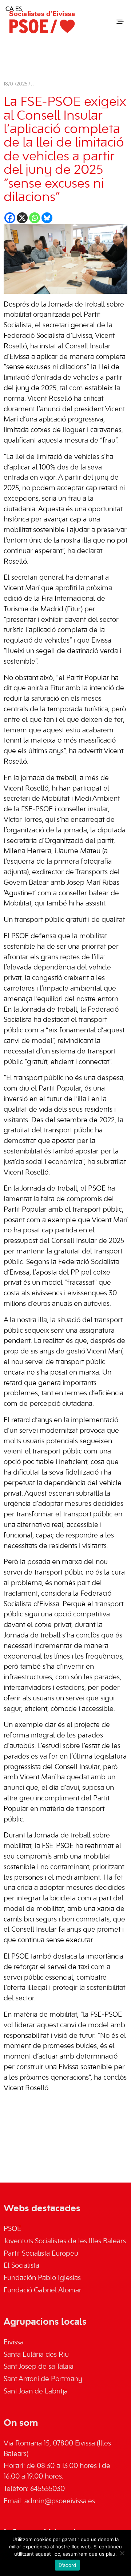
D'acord (68, 2565)
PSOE (12, 2229)
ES (19, 9)
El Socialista (21, 2266)
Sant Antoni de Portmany (43, 2379)
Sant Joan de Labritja (36, 2392)
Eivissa (14, 2343)
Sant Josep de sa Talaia (39, 2367)
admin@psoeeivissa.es (60, 2501)
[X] (22, 218)
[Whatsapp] (35, 218)
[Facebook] (10, 218)
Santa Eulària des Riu (36, 2355)
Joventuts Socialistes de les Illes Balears (65, 2241)
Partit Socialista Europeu (41, 2254)
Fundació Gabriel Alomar (43, 2291)
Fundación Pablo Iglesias (42, 2278)
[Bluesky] (47, 218)
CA (10, 9)
